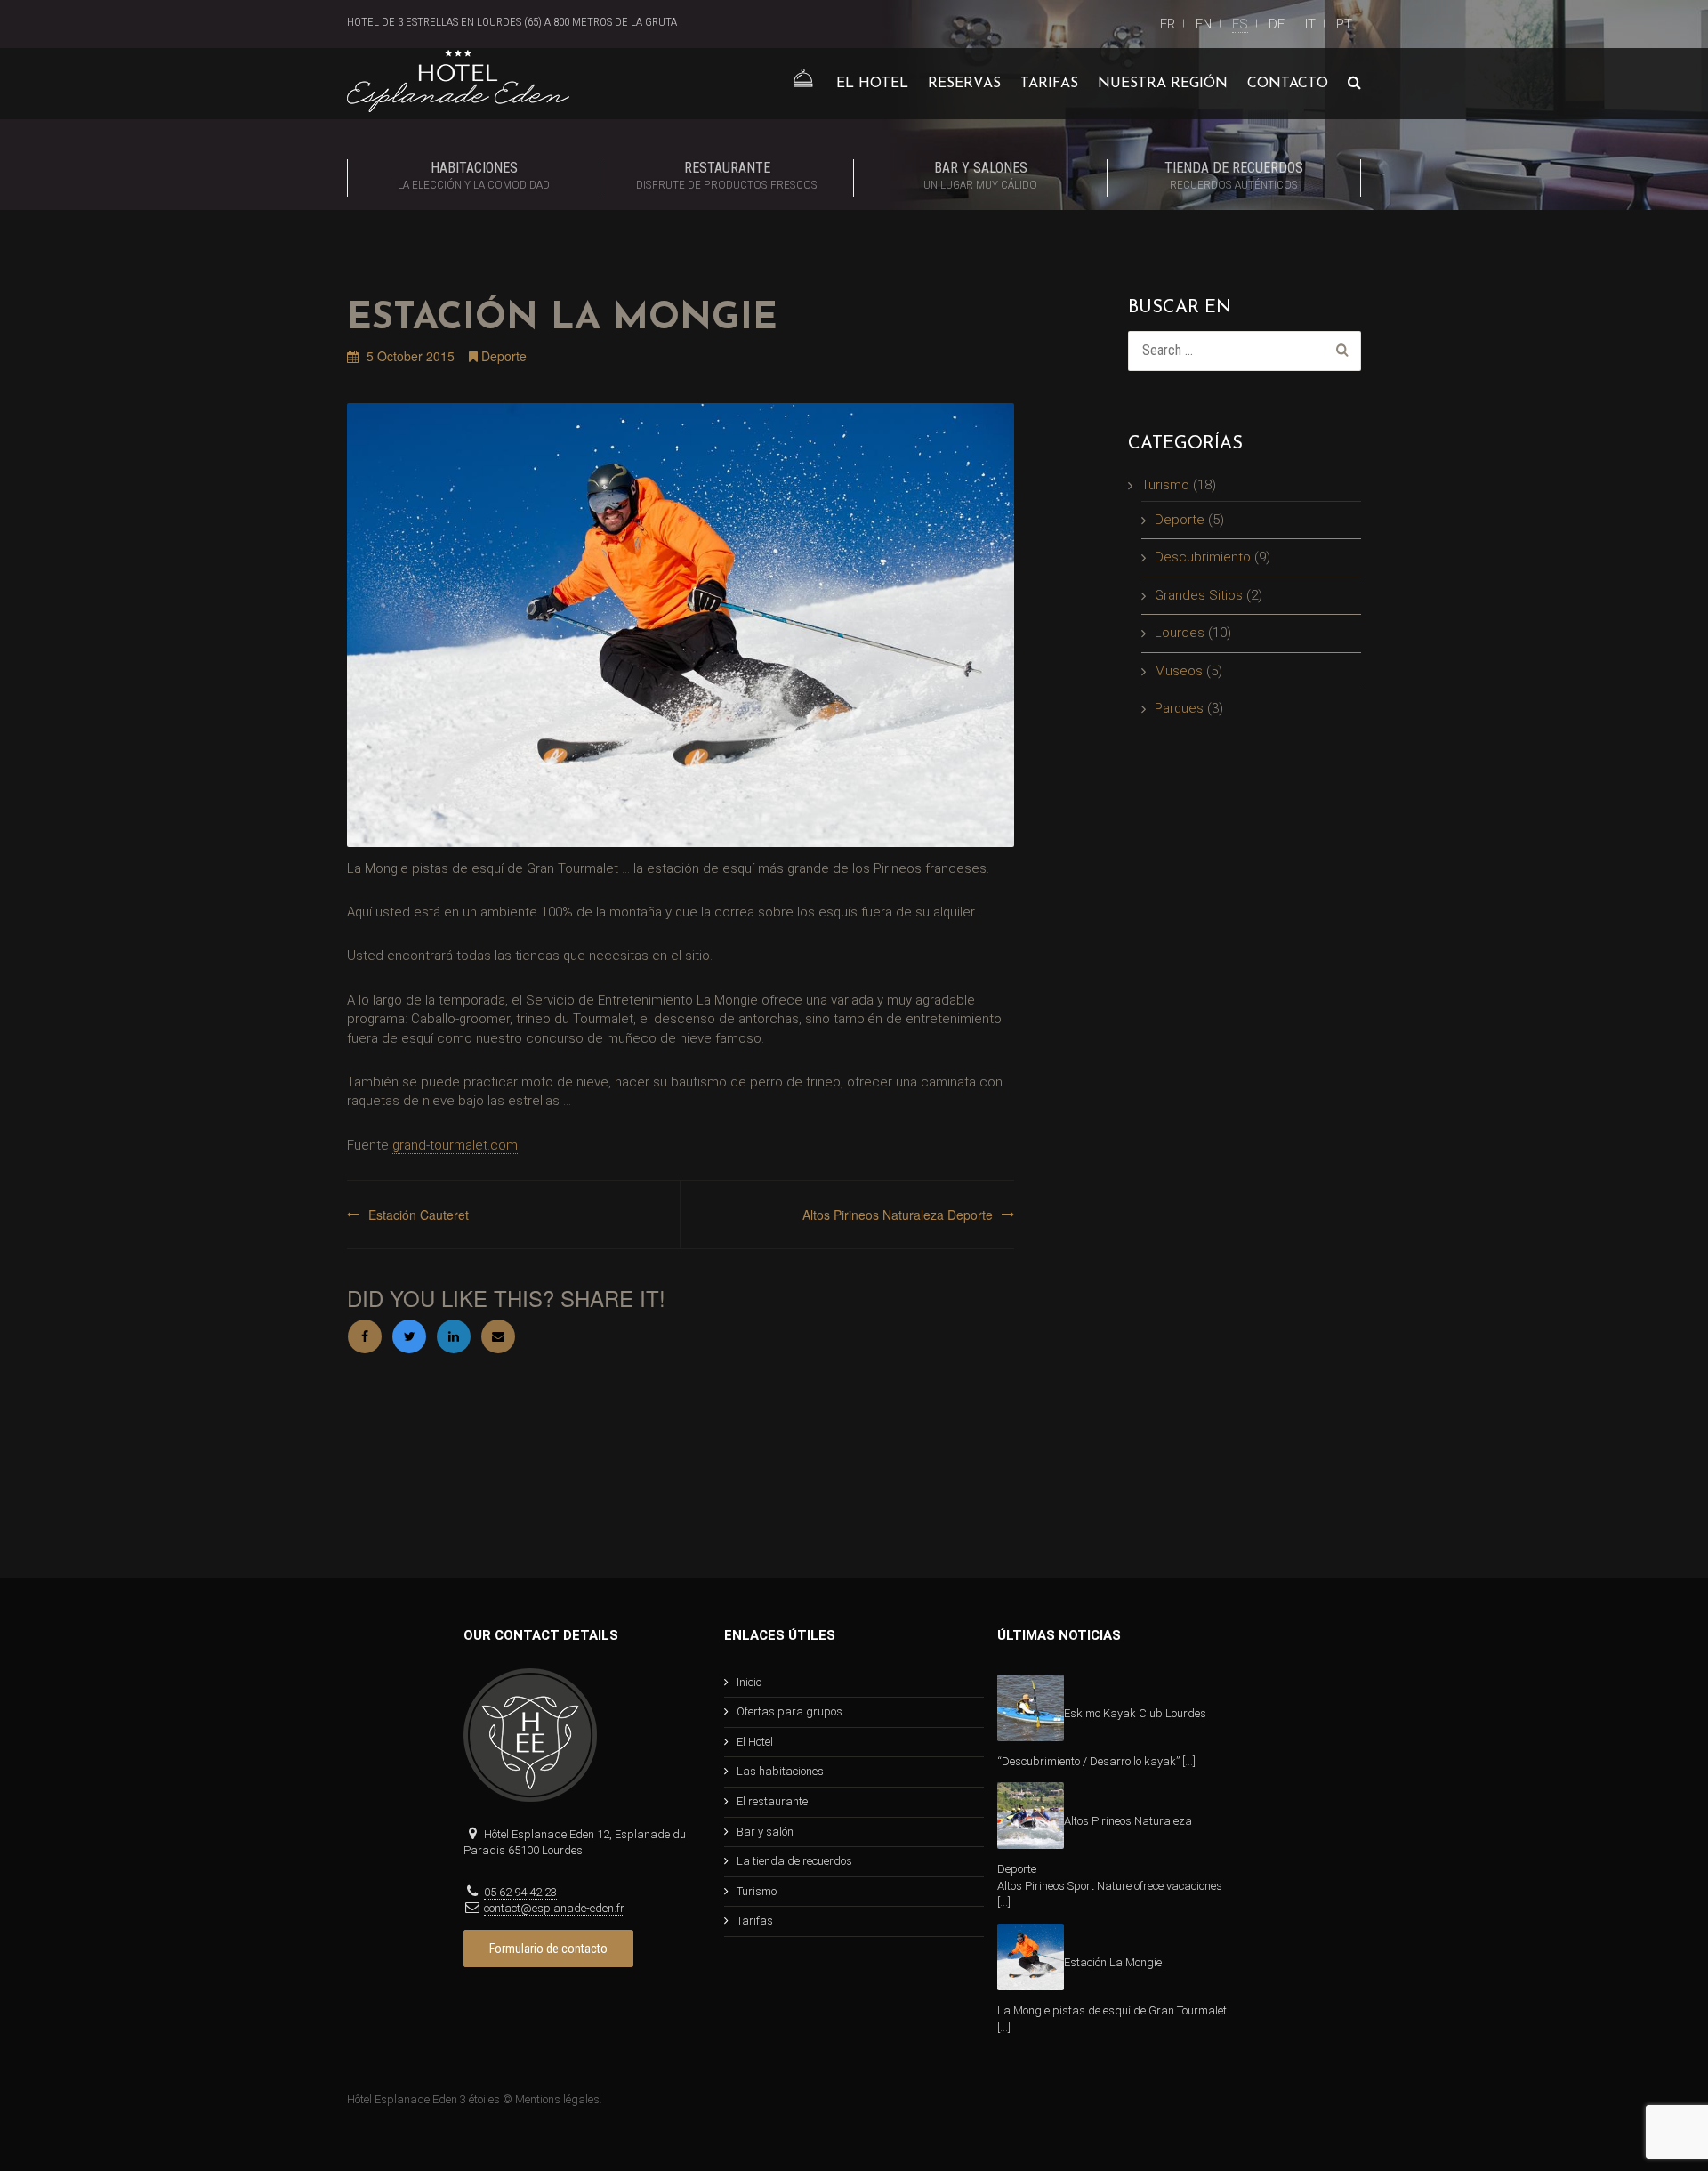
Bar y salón (765, 1832)
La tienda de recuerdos (794, 1861)
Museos (1179, 671)
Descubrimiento (1203, 557)
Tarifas (1049, 84)
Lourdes (1180, 633)
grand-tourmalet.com (455, 1145)
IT (1310, 24)
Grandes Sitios (1199, 595)
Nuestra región (1163, 84)
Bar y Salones (980, 175)
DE (1277, 24)
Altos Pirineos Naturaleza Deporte (898, 1215)
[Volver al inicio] (802, 84)
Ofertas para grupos (790, 1711)
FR (1168, 24)
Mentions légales (557, 2099)
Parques (1179, 708)
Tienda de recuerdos (1234, 175)
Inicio (749, 1682)
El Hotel (872, 84)
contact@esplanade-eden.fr (554, 1908)
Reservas (964, 84)
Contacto (1288, 84)
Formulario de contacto (548, 1949)
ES (1240, 24)
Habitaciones (474, 175)
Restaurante (727, 175)
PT (1344, 24)
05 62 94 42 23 (520, 1892)
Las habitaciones (780, 1771)
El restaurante (772, 1801)
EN (1204, 24)
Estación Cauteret (419, 1215)
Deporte (504, 356)
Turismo (1165, 485)
